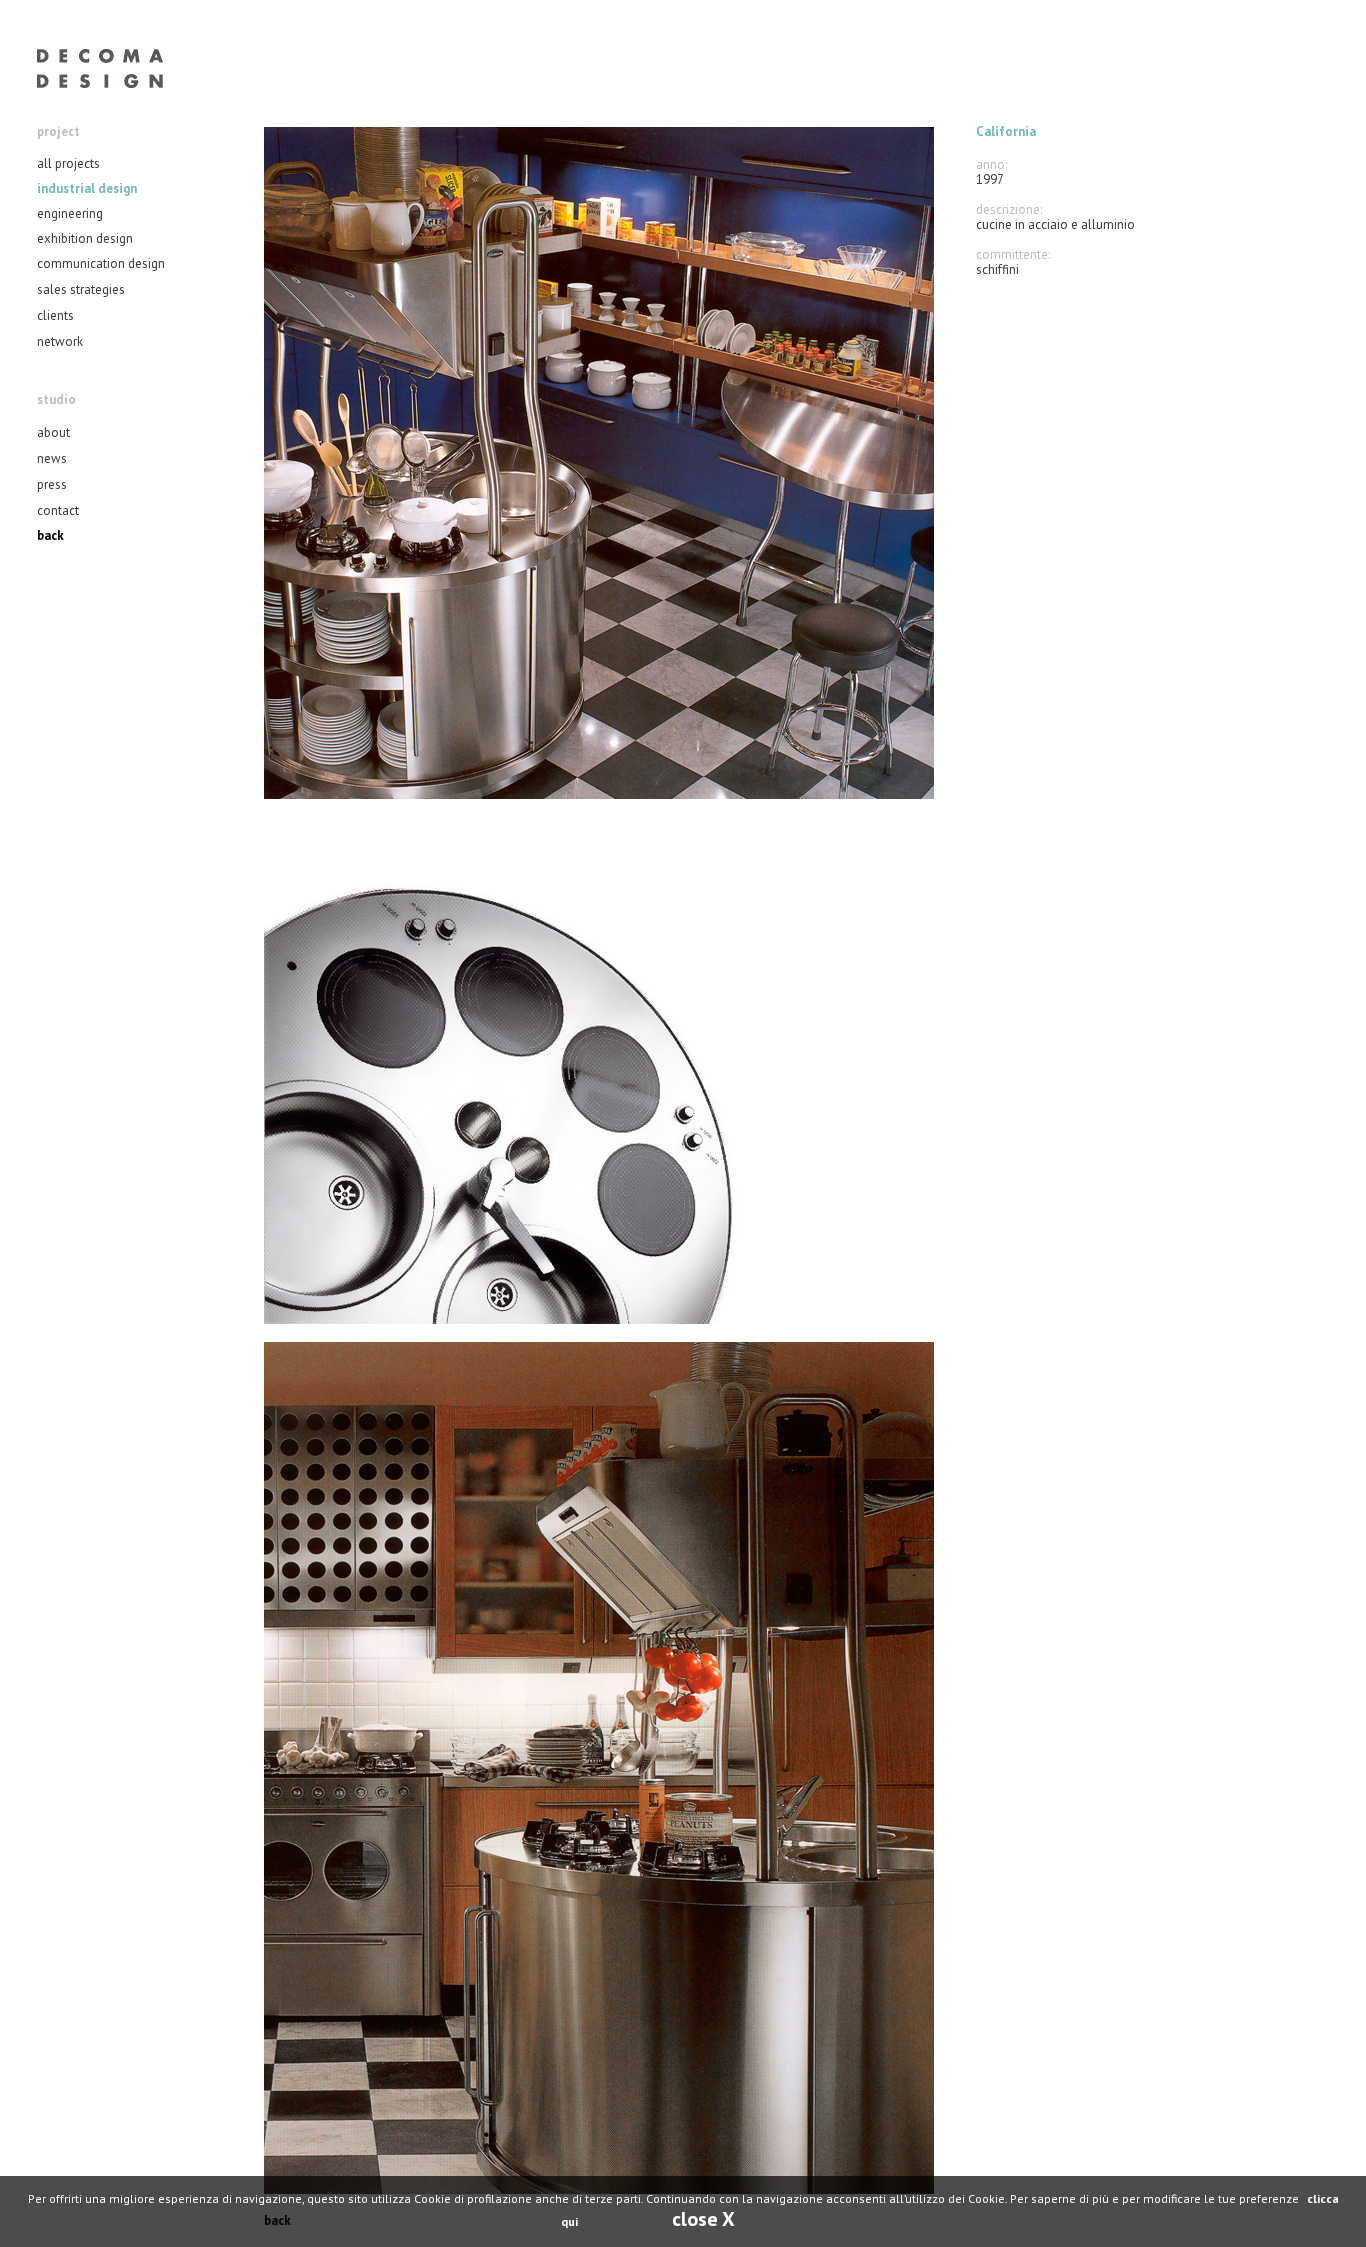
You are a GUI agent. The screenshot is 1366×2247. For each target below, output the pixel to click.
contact (58, 510)
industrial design (87, 188)
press (52, 484)
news (52, 458)
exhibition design (85, 238)
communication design (101, 263)
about (53, 432)
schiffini (997, 269)
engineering (70, 213)
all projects (68, 163)
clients (55, 315)
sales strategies (81, 289)
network (60, 341)
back (50, 535)
